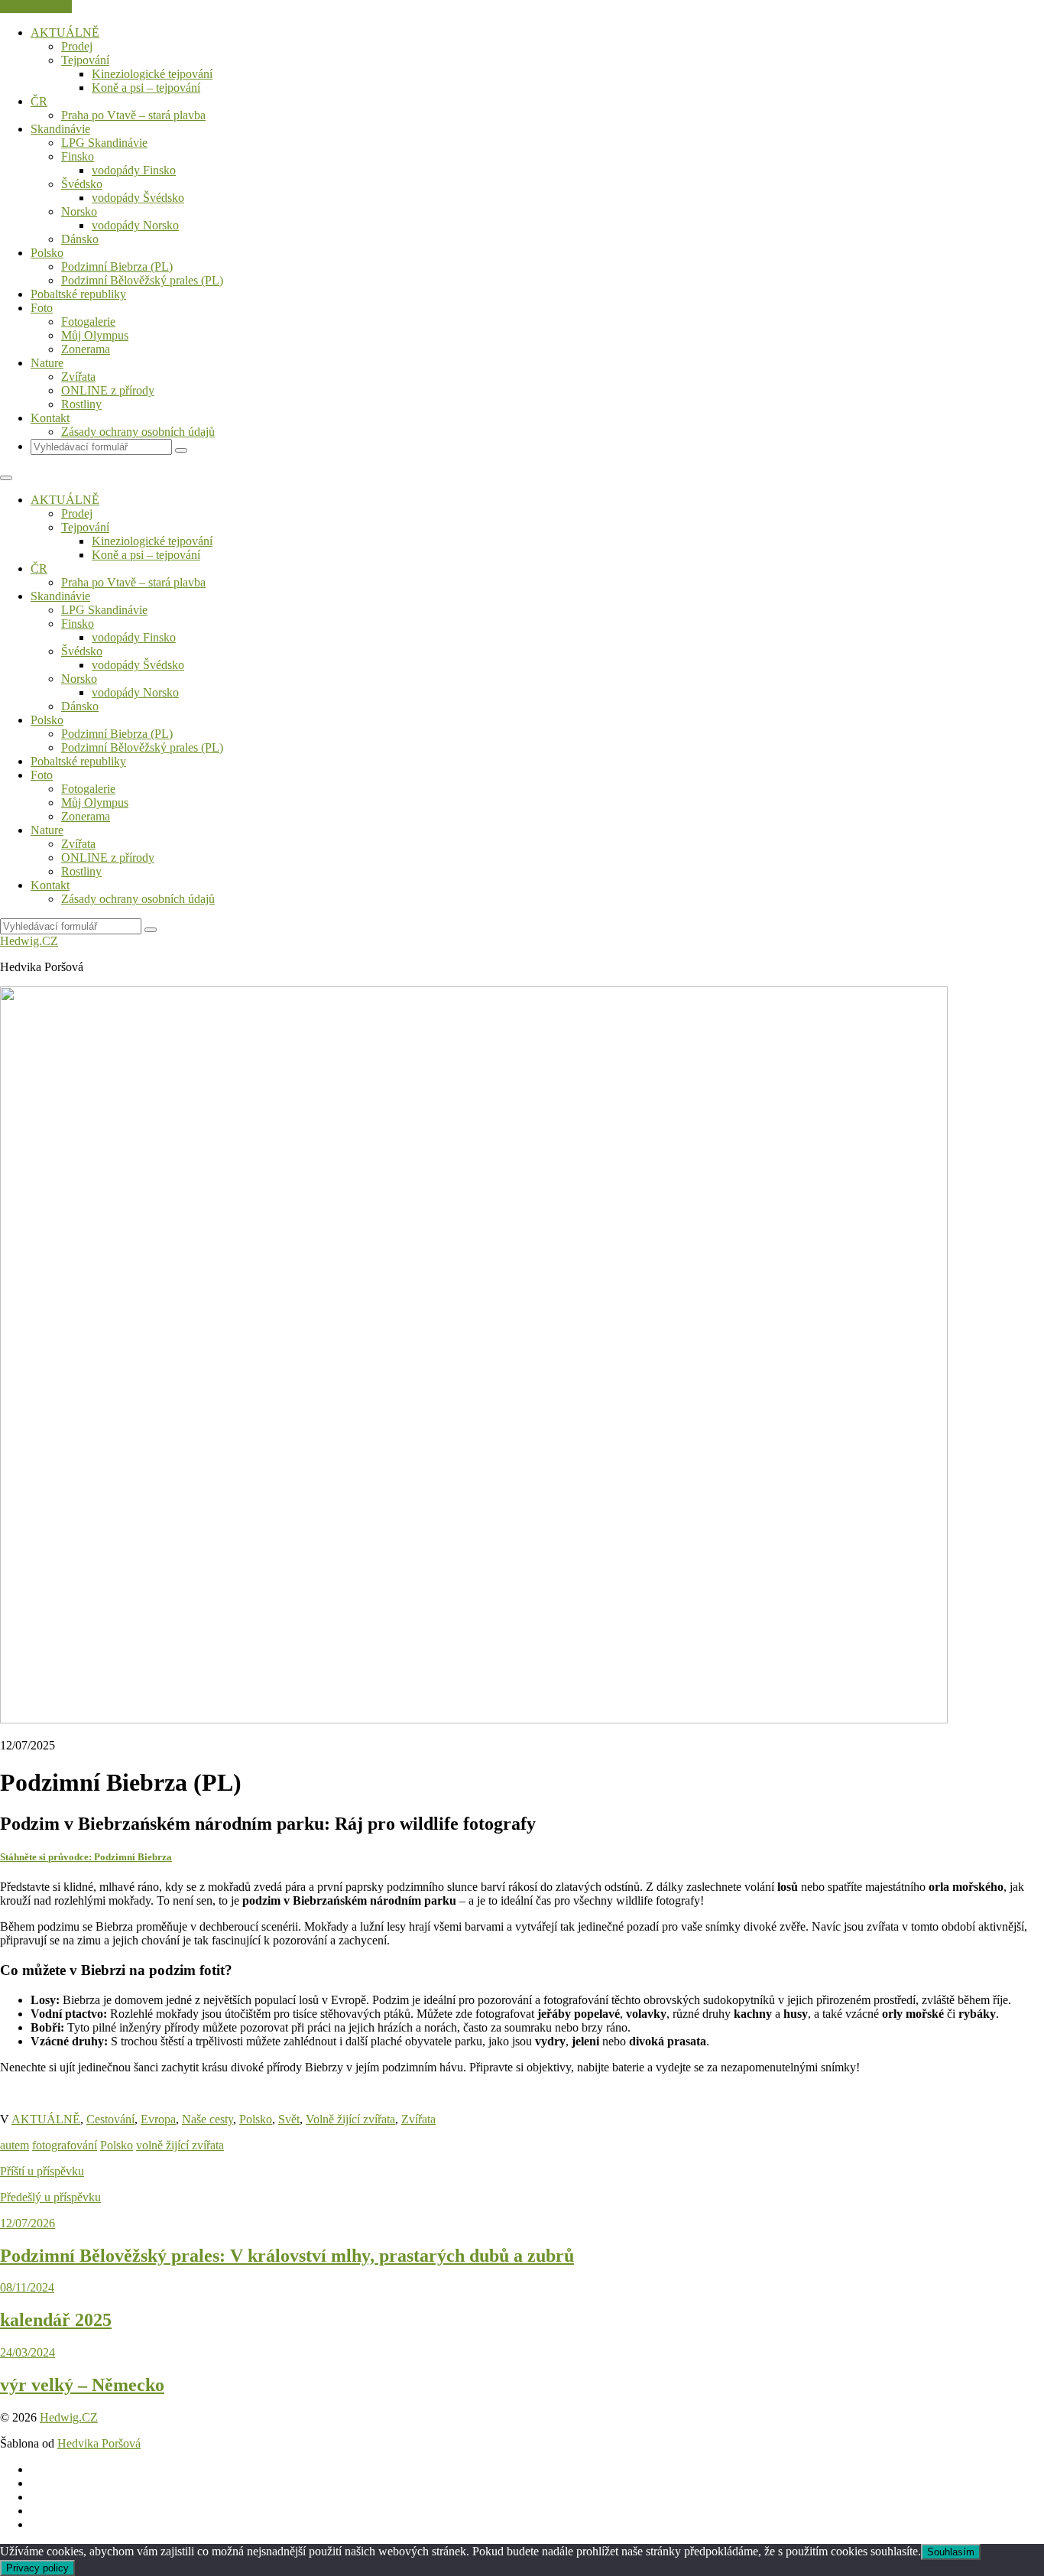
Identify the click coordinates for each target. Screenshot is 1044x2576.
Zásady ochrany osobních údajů (138, 432)
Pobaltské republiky (78, 294)
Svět (289, 2119)
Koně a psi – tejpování (146, 88)
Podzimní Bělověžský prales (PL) (142, 280)
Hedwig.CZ (29, 941)
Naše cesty (208, 2119)
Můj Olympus (95, 335)
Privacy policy (37, 2568)
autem (15, 2145)
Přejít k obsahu (36, 6)
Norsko (79, 211)
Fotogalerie (88, 322)
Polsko (47, 253)
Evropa (158, 2119)
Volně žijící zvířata (350, 2119)
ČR (39, 101)
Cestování (110, 2119)
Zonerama (86, 349)
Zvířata (78, 377)
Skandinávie (60, 129)
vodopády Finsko (134, 170)
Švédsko (82, 184)
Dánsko (80, 239)
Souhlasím (951, 2552)
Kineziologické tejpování (152, 74)
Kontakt (50, 418)
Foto (42, 308)
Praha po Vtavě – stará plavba (133, 115)
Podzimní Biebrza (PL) (117, 266)
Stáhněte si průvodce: (86, 1857)
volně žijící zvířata (180, 2145)
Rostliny (81, 404)
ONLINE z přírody (108, 390)
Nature (47, 363)
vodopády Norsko (135, 225)
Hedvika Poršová (99, 2443)
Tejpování (85, 60)
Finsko (78, 156)
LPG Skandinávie (104, 143)
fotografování (65, 2145)
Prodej (77, 46)
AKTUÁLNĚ (65, 32)
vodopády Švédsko (138, 198)
